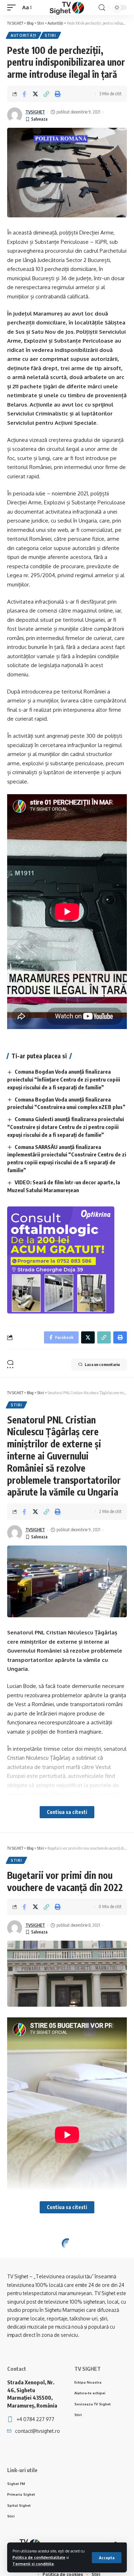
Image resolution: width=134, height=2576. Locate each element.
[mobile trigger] (13, 7)
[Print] (58, 94)
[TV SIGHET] (67, 7)
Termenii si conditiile (33, 2564)
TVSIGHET (35, 112)
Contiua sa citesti (67, 1812)
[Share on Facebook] (24, 94)
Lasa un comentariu (102, 1364)
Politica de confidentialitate (39, 2557)
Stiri (50, 35)
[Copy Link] (46, 94)
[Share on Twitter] (35, 94)
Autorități (24, 35)
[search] (102, 8)
